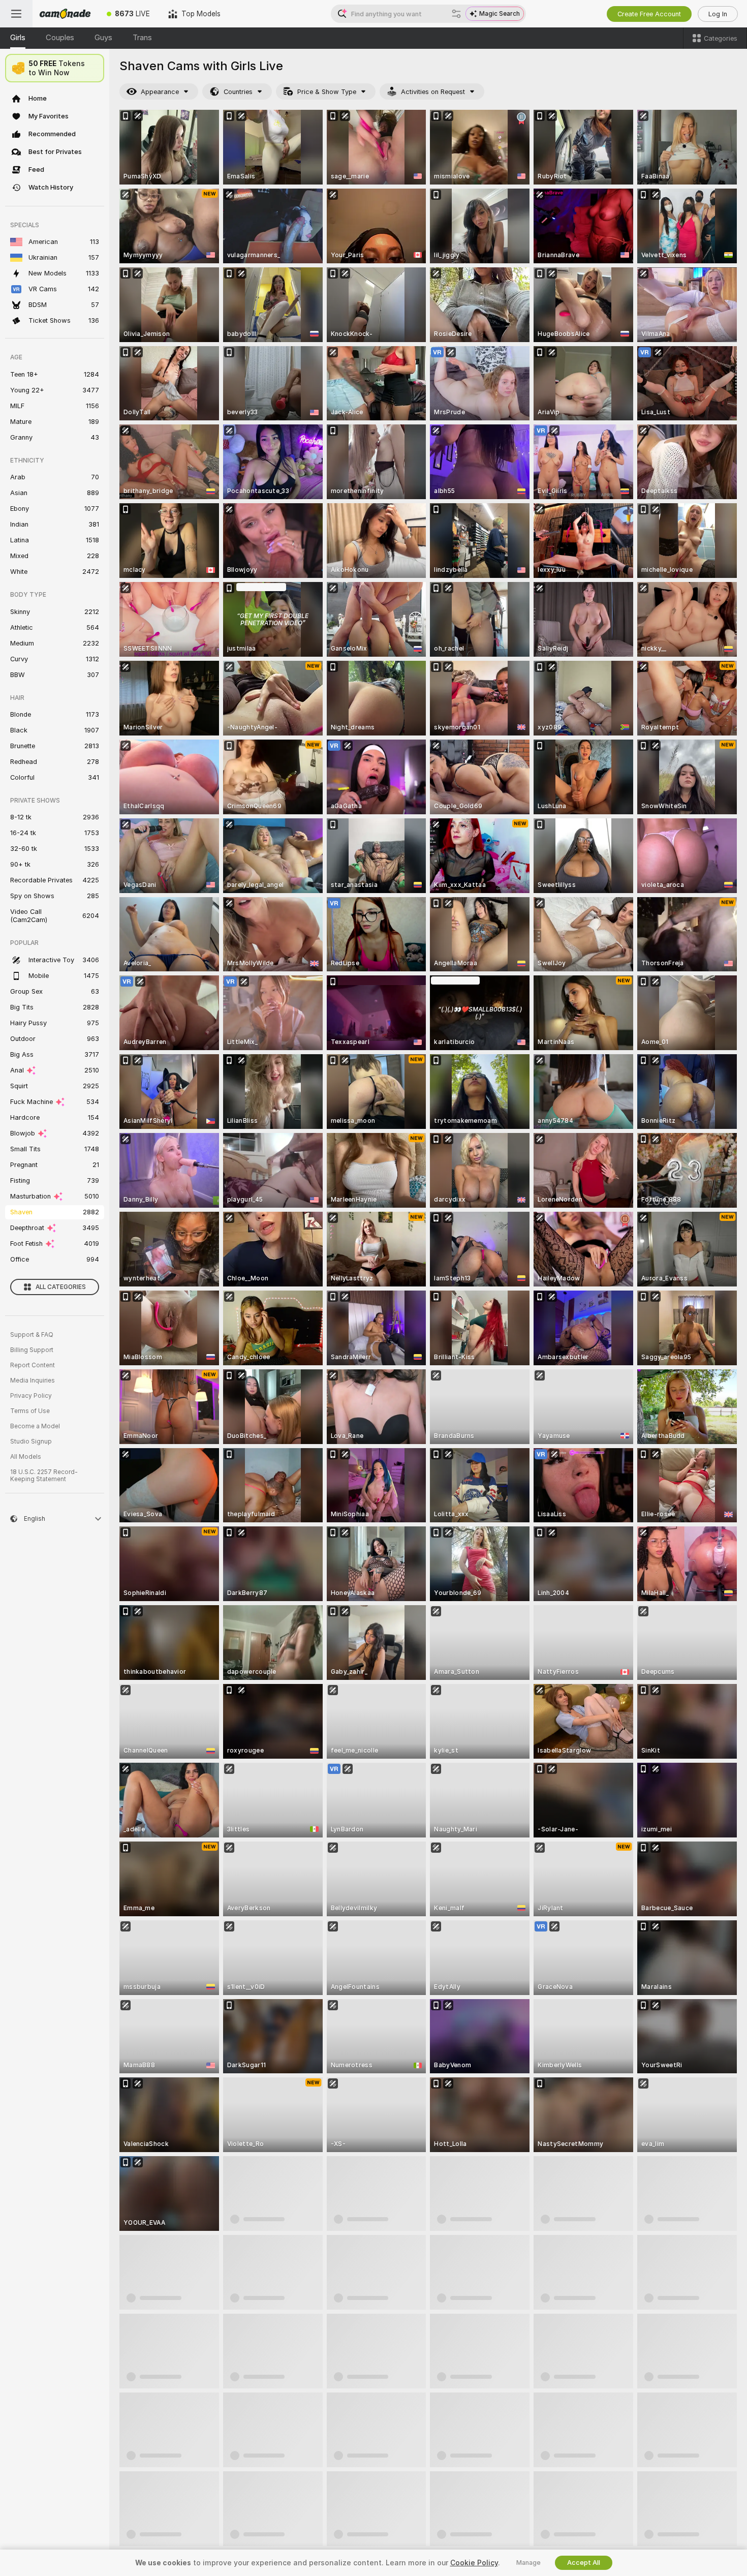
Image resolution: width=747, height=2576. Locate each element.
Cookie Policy (474, 2563)
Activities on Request (433, 92)
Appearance (160, 92)
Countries (238, 92)
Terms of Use (30, 1411)
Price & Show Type (327, 92)
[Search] (456, 14)
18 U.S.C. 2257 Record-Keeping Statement (44, 1476)
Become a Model (35, 1426)
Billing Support (32, 1350)
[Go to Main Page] (65, 14)
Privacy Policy (31, 1396)
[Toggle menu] (16, 14)
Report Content (33, 1365)
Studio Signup (31, 1442)
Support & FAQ (32, 1335)
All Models (26, 1457)
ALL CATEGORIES (61, 1287)
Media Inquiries (33, 1381)
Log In (718, 14)
